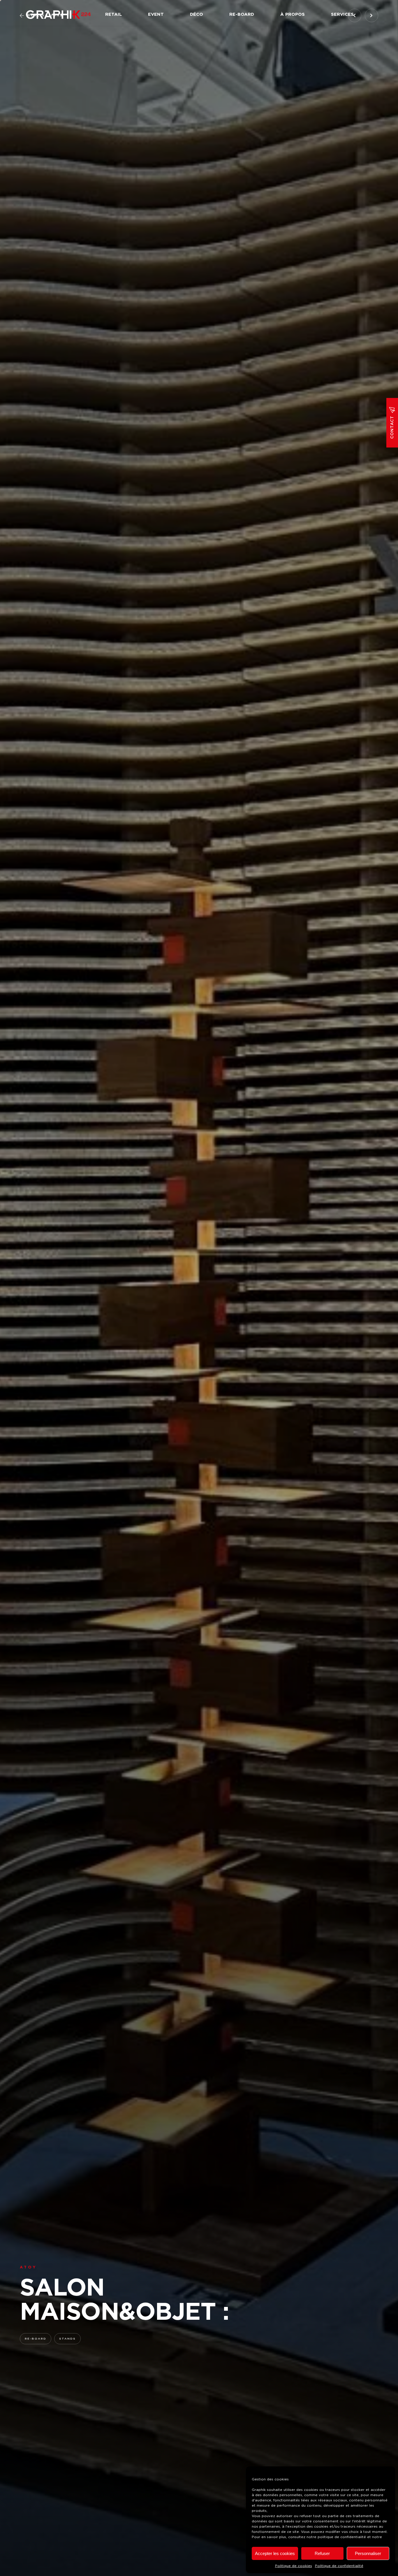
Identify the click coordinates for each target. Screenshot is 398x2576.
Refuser (322, 2553)
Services (342, 14)
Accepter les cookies (275, 2553)
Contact (392, 427)
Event (156, 14)
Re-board (242, 14)
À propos (293, 14)
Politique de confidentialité (339, 2566)
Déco (197, 14)
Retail (113, 14)
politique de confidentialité (342, 2537)
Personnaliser (368, 2553)
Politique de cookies (294, 2566)
